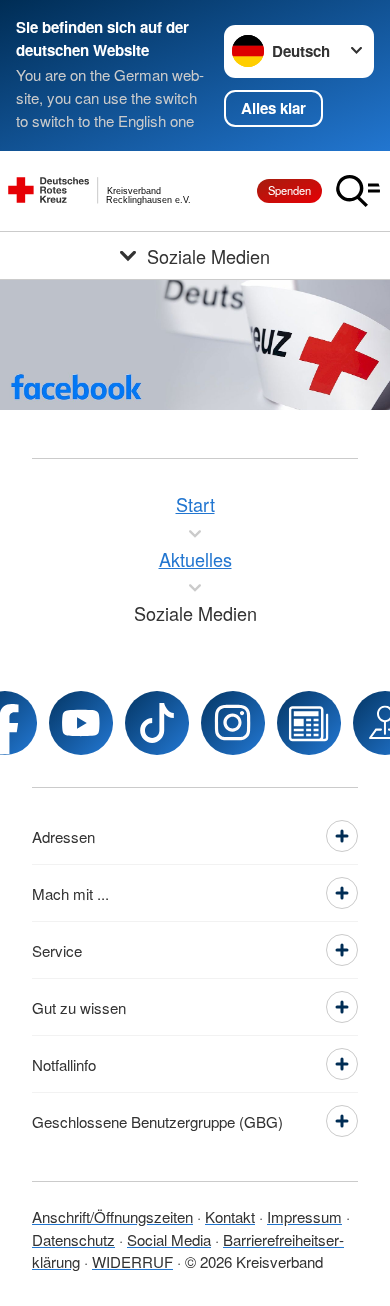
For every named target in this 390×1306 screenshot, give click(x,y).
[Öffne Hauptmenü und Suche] (358, 191)
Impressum (304, 1216)
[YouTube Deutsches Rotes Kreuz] (81, 723)
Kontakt (230, 1216)
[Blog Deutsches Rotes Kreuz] (309, 723)
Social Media (169, 1239)
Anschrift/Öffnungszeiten (112, 1216)
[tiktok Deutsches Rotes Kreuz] (157, 723)
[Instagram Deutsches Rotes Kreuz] (233, 723)
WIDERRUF (132, 1261)
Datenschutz (73, 1239)
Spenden (289, 190)
